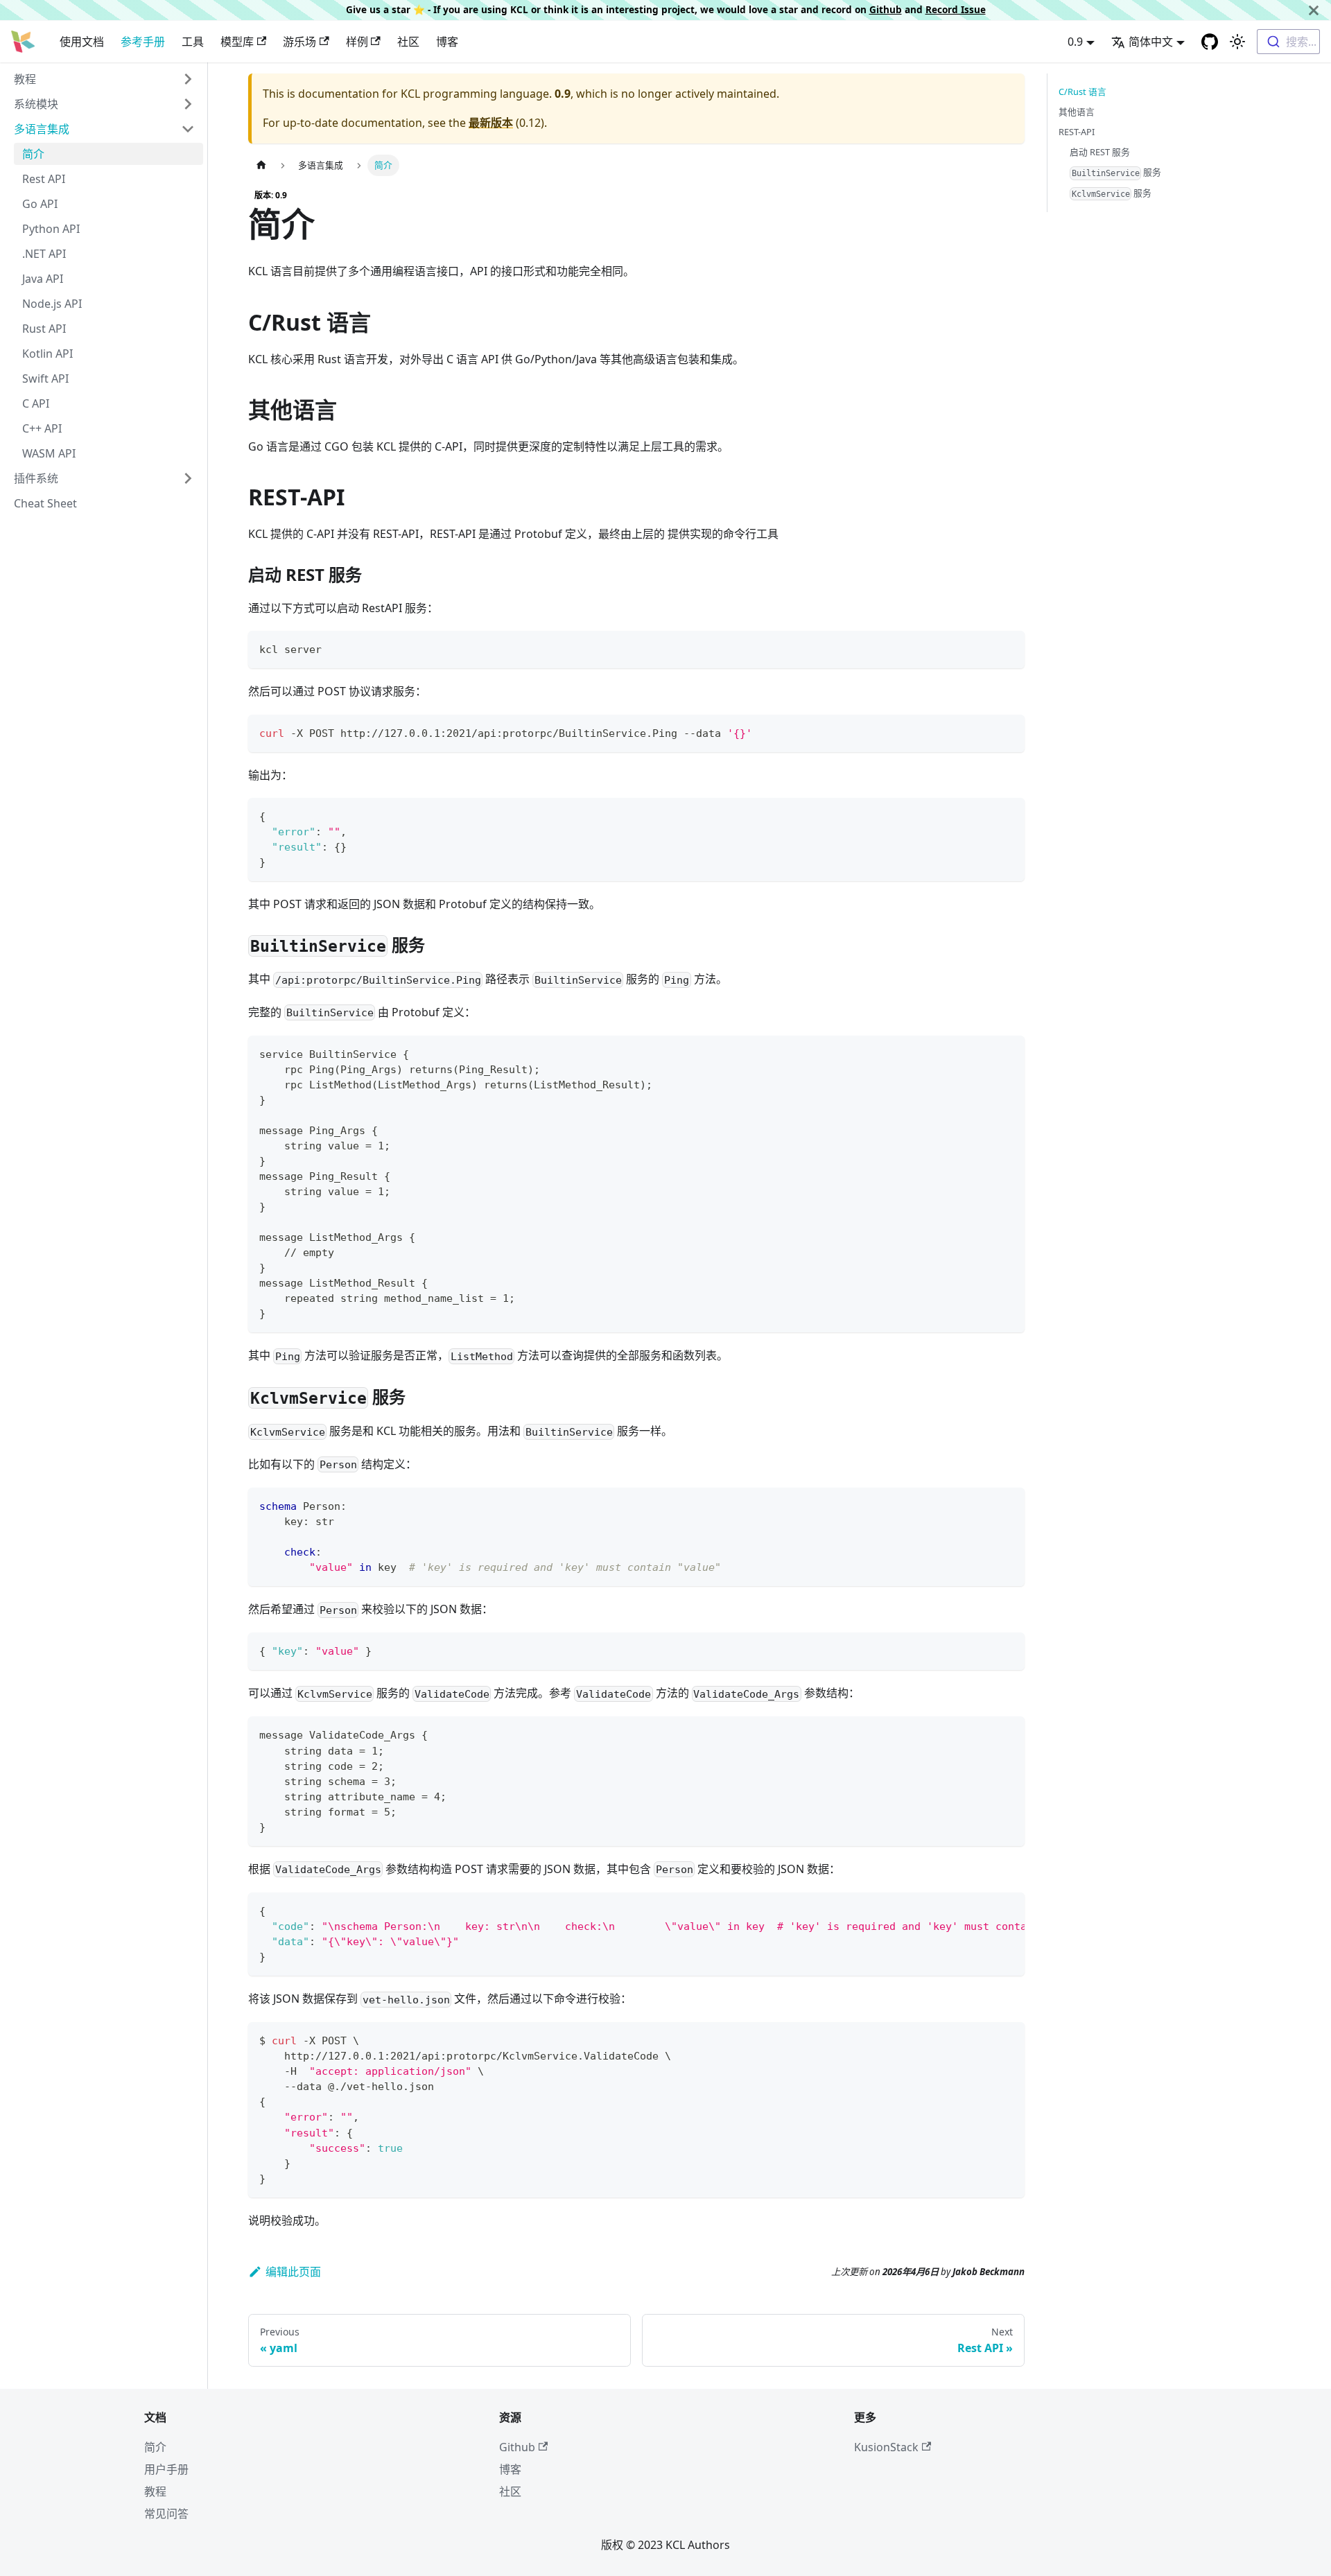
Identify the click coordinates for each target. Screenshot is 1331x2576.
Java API (43, 279)
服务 (1117, 172)
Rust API (44, 329)
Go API (40, 204)
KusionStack (886, 2447)
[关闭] (1314, 10)
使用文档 (82, 42)
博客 (447, 42)
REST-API (1077, 132)
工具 (193, 42)
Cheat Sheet (45, 503)
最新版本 (491, 123)
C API (36, 403)
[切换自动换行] (982, 1910)
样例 (357, 42)
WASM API (49, 453)
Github (886, 9)
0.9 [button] (1075, 42)
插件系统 (36, 478)
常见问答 (166, 2514)
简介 (33, 154)
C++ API (42, 428)
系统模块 (36, 104)
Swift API (45, 378)
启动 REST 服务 (1100, 152)
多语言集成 (42, 129)
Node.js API (52, 304)
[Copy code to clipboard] (1008, 648)
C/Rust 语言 (1082, 92)
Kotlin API (47, 354)
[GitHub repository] (1210, 42)
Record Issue (956, 9)
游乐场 (299, 42)
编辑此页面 (293, 2272)
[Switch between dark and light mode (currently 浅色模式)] (1237, 42)
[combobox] (1288, 42)
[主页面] (261, 165)
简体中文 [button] (1151, 42)
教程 (25, 79)
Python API (51, 229)
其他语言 (1077, 112)
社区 (408, 42)
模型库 (237, 42)
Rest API (44, 179)
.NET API (44, 254)
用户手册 (166, 2469)
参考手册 (143, 42)
